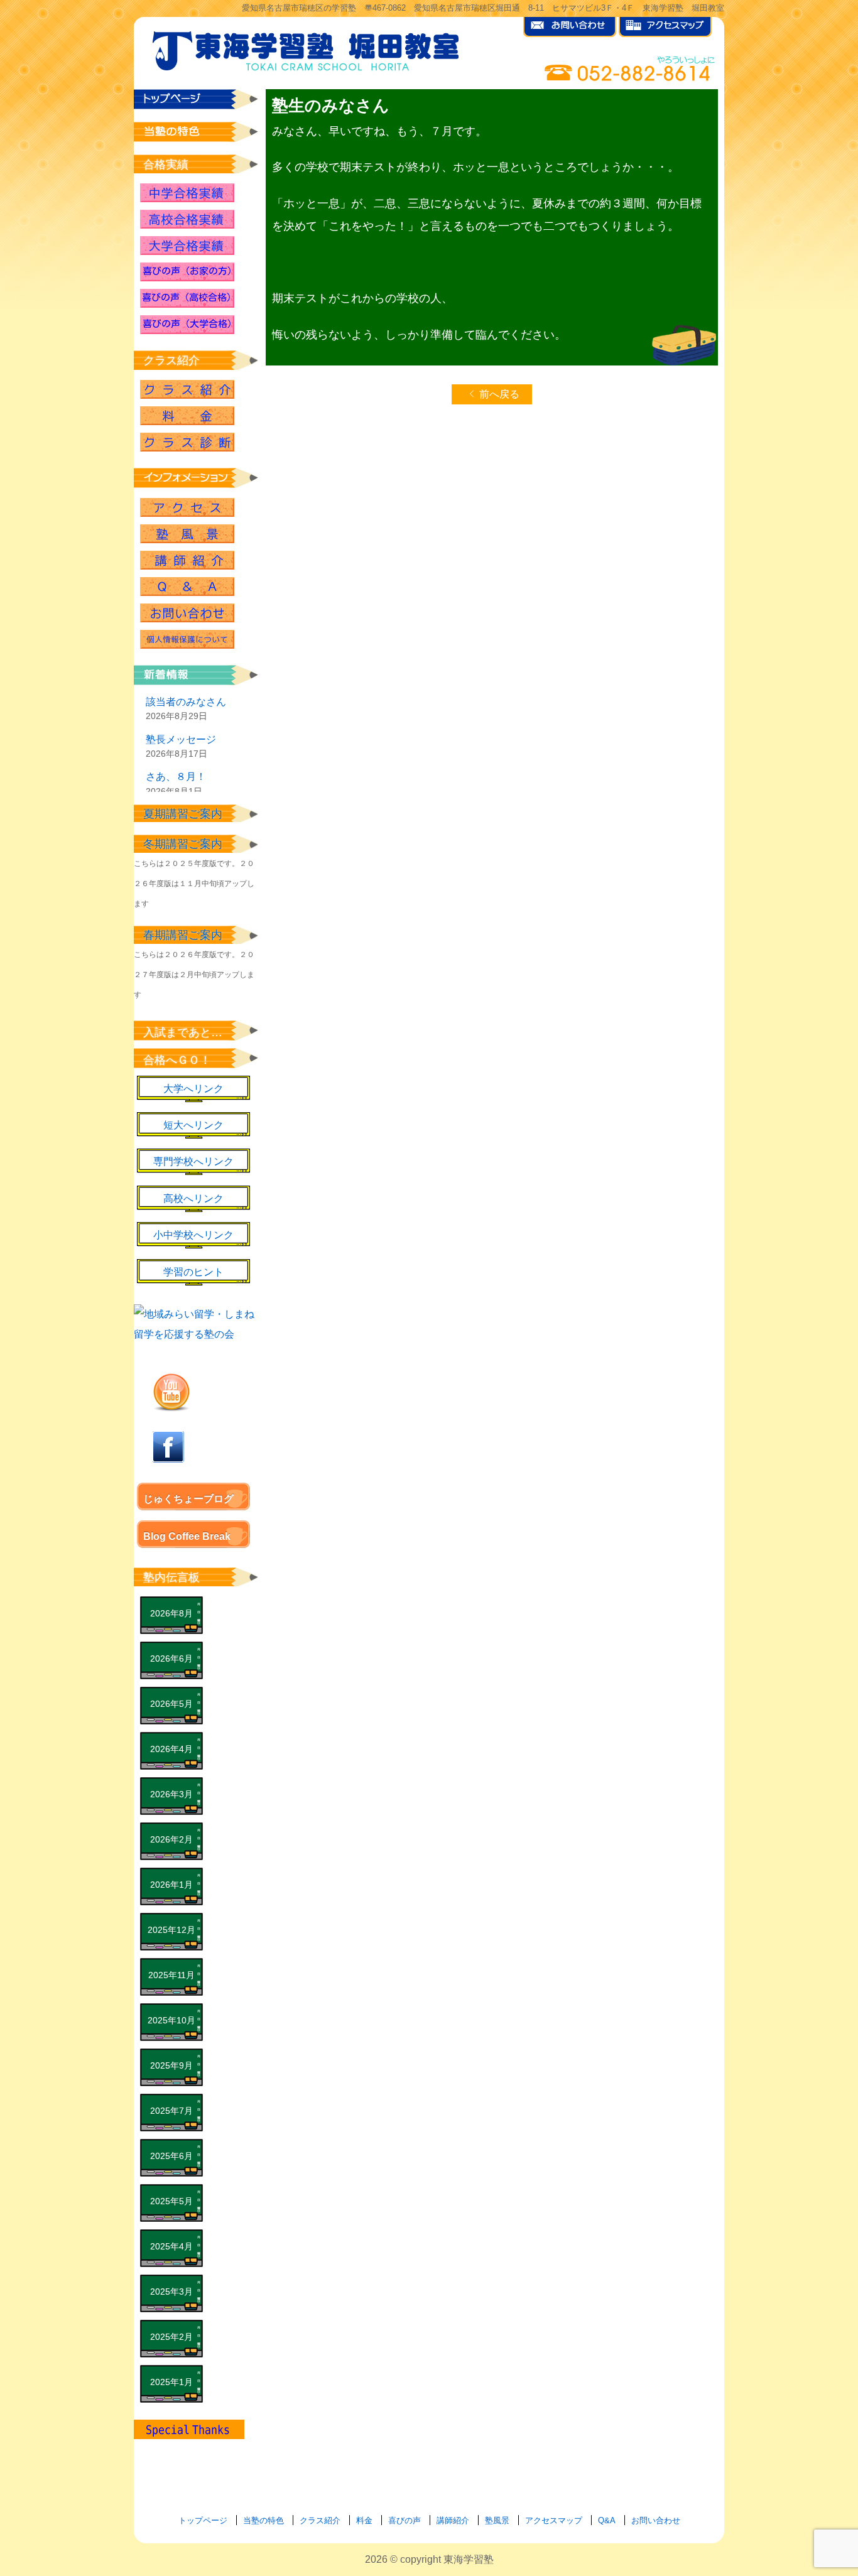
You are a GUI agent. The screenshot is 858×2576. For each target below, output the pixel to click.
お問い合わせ (187, 613)
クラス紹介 (187, 389)
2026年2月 (171, 1839)
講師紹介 (187, 560)
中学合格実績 (187, 193)
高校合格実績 (187, 219)
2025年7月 (171, 2111)
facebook (168, 1447)
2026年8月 (171, 1613)
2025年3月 (171, 2292)
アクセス (187, 507)
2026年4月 (171, 1749)
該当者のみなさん (186, 702)
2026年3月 (171, 1794)
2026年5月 (171, 1704)
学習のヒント (193, 1272)
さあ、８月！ (176, 777)
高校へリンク (193, 1199)
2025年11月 (171, 1975)
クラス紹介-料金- (187, 416)
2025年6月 (171, 2156)
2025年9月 (171, 2065)
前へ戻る (499, 394)
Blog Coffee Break (187, 1536)
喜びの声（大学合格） (187, 325)
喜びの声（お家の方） (187, 272)
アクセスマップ (554, 2520)
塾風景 (187, 534)
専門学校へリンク (193, 1161)
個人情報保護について (187, 639)
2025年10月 (171, 2020)
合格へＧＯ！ (177, 1060)
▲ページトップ (789, 2533)
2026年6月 (171, 1659)
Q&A (187, 587)
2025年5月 (171, 2201)
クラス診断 (187, 442)
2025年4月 (171, 2246)
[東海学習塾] (307, 48)
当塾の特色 (263, 2520)
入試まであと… (183, 1032)
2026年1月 (171, 1885)
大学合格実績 (187, 246)
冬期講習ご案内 (183, 844)
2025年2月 (171, 2337)
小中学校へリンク (193, 1235)
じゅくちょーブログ (188, 1499)
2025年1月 (171, 2382)
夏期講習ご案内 (183, 814)
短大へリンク (193, 1125)
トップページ (203, 2520)
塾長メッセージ (181, 739)
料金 (364, 2520)
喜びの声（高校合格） (187, 298)
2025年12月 (171, 1930)
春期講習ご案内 (183, 935)
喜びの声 (405, 2520)
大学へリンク (193, 1089)
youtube (171, 1392)
